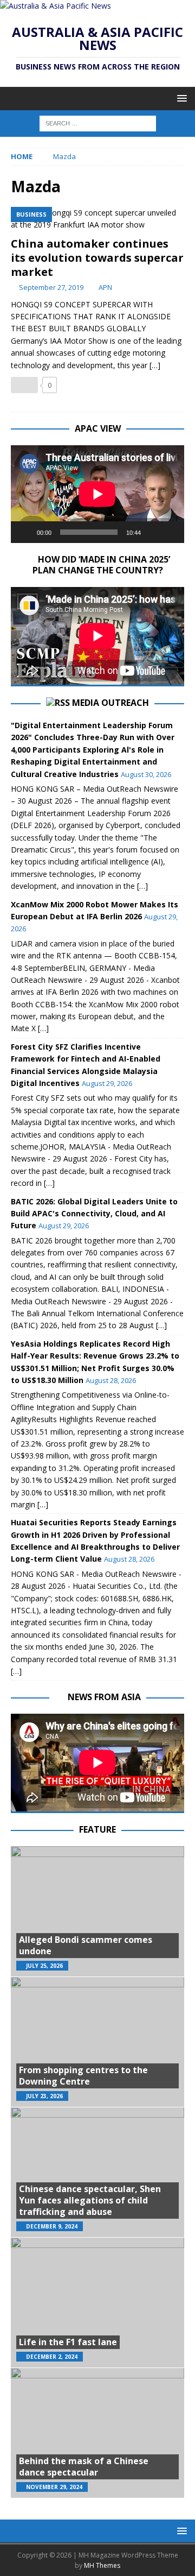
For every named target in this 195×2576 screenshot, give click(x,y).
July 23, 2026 (44, 2096)
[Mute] (153, 532)
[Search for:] (98, 122)
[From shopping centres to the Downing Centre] (97, 2042)
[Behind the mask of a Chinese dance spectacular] (97, 2433)
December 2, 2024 (52, 2357)
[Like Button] (24, 385)
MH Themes (102, 2565)
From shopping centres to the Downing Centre (83, 2076)
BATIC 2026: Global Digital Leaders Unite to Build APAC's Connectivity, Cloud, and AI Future (94, 1214)
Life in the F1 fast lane (68, 2342)
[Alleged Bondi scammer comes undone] (97, 1911)
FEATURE (97, 1829)
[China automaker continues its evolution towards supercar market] (97, 219)
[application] (97, 494)
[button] (180, 98)
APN (105, 287)
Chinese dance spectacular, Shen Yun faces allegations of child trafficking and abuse (90, 2200)
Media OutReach (110, 703)
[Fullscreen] (170, 532)
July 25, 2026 (44, 1966)
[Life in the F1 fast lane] (97, 2302)
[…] (155, 365)
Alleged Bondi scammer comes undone (86, 1945)
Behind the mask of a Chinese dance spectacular (84, 2467)
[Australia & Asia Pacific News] (56, 6)
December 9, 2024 (52, 2226)
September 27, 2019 (51, 287)
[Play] (25, 532)
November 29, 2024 (54, 2487)
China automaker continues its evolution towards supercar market (97, 258)
